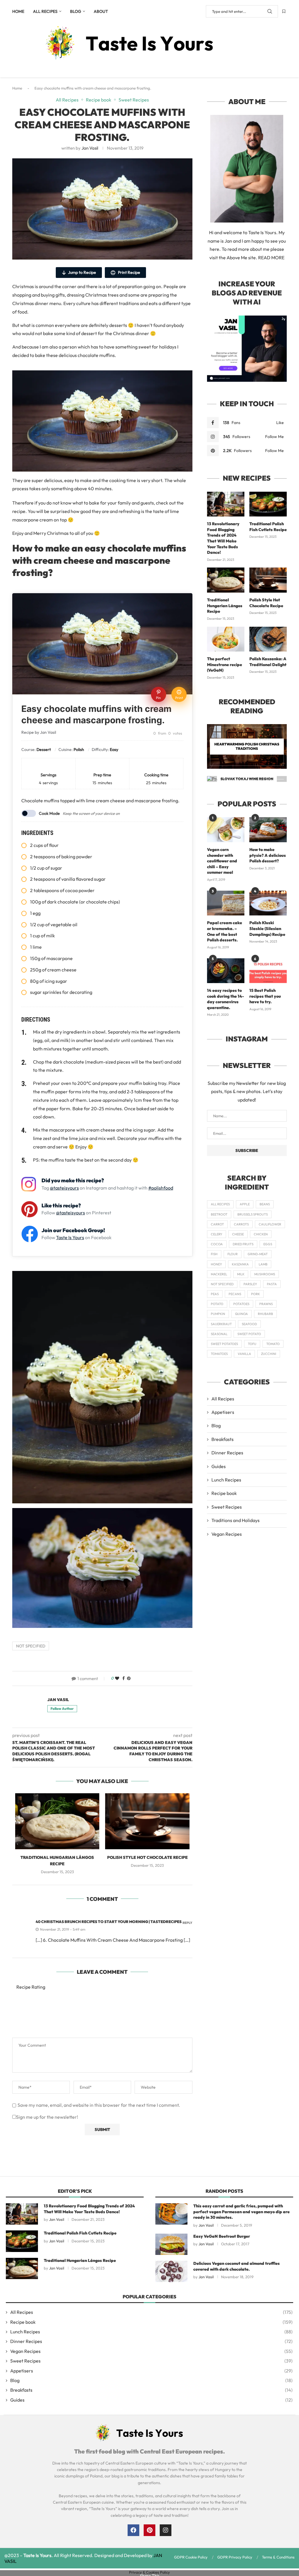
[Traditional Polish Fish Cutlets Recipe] (268, 504)
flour (233, 1254)
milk (241, 1274)
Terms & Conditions (278, 2557)
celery (217, 1234)
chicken (261, 1234)
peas (215, 1294)
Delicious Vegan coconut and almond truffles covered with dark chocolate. (237, 2266)
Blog (76, 11)
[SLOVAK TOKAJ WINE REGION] (247, 779)
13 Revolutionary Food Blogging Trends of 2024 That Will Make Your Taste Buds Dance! (223, 538)
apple (245, 1204)
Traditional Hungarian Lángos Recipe (225, 606)
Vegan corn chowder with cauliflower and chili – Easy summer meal (222, 861)
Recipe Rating (31, 1987)
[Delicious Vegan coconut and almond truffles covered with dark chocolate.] (171, 2271)
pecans (235, 1294)
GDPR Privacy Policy (235, 2557)
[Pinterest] (149, 2530)
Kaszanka (240, 1264)
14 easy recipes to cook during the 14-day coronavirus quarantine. (225, 999)
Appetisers (223, 1412)
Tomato (273, 1344)
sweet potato (249, 1334)
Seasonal (219, 1334)
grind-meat (258, 1254)
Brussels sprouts (253, 1214)
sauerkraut (221, 1324)
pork (255, 1294)
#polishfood (161, 1188)
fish (214, 1254)
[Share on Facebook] (124, 1678)
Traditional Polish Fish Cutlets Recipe (268, 527)
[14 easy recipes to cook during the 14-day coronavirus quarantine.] (226, 971)
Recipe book (224, 1493)
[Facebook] (133, 2530)
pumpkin (218, 1314)
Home (18, 11)
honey (216, 1264)
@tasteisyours (64, 1188)
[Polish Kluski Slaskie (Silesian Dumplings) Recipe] (268, 903)
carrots (241, 1224)
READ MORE (271, 258)
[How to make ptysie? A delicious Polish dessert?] (268, 830)
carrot (217, 1224)
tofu (252, 1344)
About (101, 11)
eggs (268, 1244)
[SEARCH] (270, 11)
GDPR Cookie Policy (191, 2557)
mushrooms (265, 1274)
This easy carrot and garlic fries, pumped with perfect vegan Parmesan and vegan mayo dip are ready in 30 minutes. (241, 2212)
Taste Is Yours (70, 1237)
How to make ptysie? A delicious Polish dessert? (268, 855)
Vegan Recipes (227, 1534)
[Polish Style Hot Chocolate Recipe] (147, 1821)
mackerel (219, 1274)
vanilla (244, 1354)
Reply (187, 1923)
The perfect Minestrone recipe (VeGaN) (225, 664)
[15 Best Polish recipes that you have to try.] (268, 971)
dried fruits (243, 1244)
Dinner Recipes (227, 1453)
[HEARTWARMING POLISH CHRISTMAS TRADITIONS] (247, 746)
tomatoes (219, 1354)
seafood (249, 1324)
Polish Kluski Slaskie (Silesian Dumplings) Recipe (267, 928)
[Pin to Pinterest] (129, 1678)
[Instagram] (166, 2530)
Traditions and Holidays (235, 1520)
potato (217, 1304)
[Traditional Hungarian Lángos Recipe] (57, 1821)
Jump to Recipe (82, 272)
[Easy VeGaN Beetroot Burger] (171, 2244)
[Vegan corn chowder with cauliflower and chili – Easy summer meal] (226, 830)
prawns (266, 1304)
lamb (263, 1264)
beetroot (219, 1214)
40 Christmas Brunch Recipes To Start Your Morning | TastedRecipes (109, 1922)
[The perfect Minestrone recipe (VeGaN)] (226, 639)
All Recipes (45, 11)
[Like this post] (117, 1678)
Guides (219, 1466)
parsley (250, 1284)
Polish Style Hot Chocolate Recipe (147, 1857)
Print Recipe (129, 272)
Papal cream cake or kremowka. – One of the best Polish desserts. (225, 931)
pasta (272, 1284)
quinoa (241, 1314)
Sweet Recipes (227, 1507)
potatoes (241, 1304)
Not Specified (31, 1646)
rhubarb (265, 1314)
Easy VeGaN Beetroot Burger (222, 2236)
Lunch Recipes (226, 1480)
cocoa (217, 1244)
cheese (238, 1234)
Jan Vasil (90, 148)
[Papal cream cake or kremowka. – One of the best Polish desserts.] (226, 903)
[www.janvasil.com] (247, 318)
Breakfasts (222, 1439)
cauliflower (270, 1224)
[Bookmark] (284, 11)
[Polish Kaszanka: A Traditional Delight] (268, 639)
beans (265, 1204)
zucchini (269, 1354)
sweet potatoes (224, 1344)
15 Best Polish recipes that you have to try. (265, 996)
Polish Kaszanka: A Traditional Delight (268, 662)
